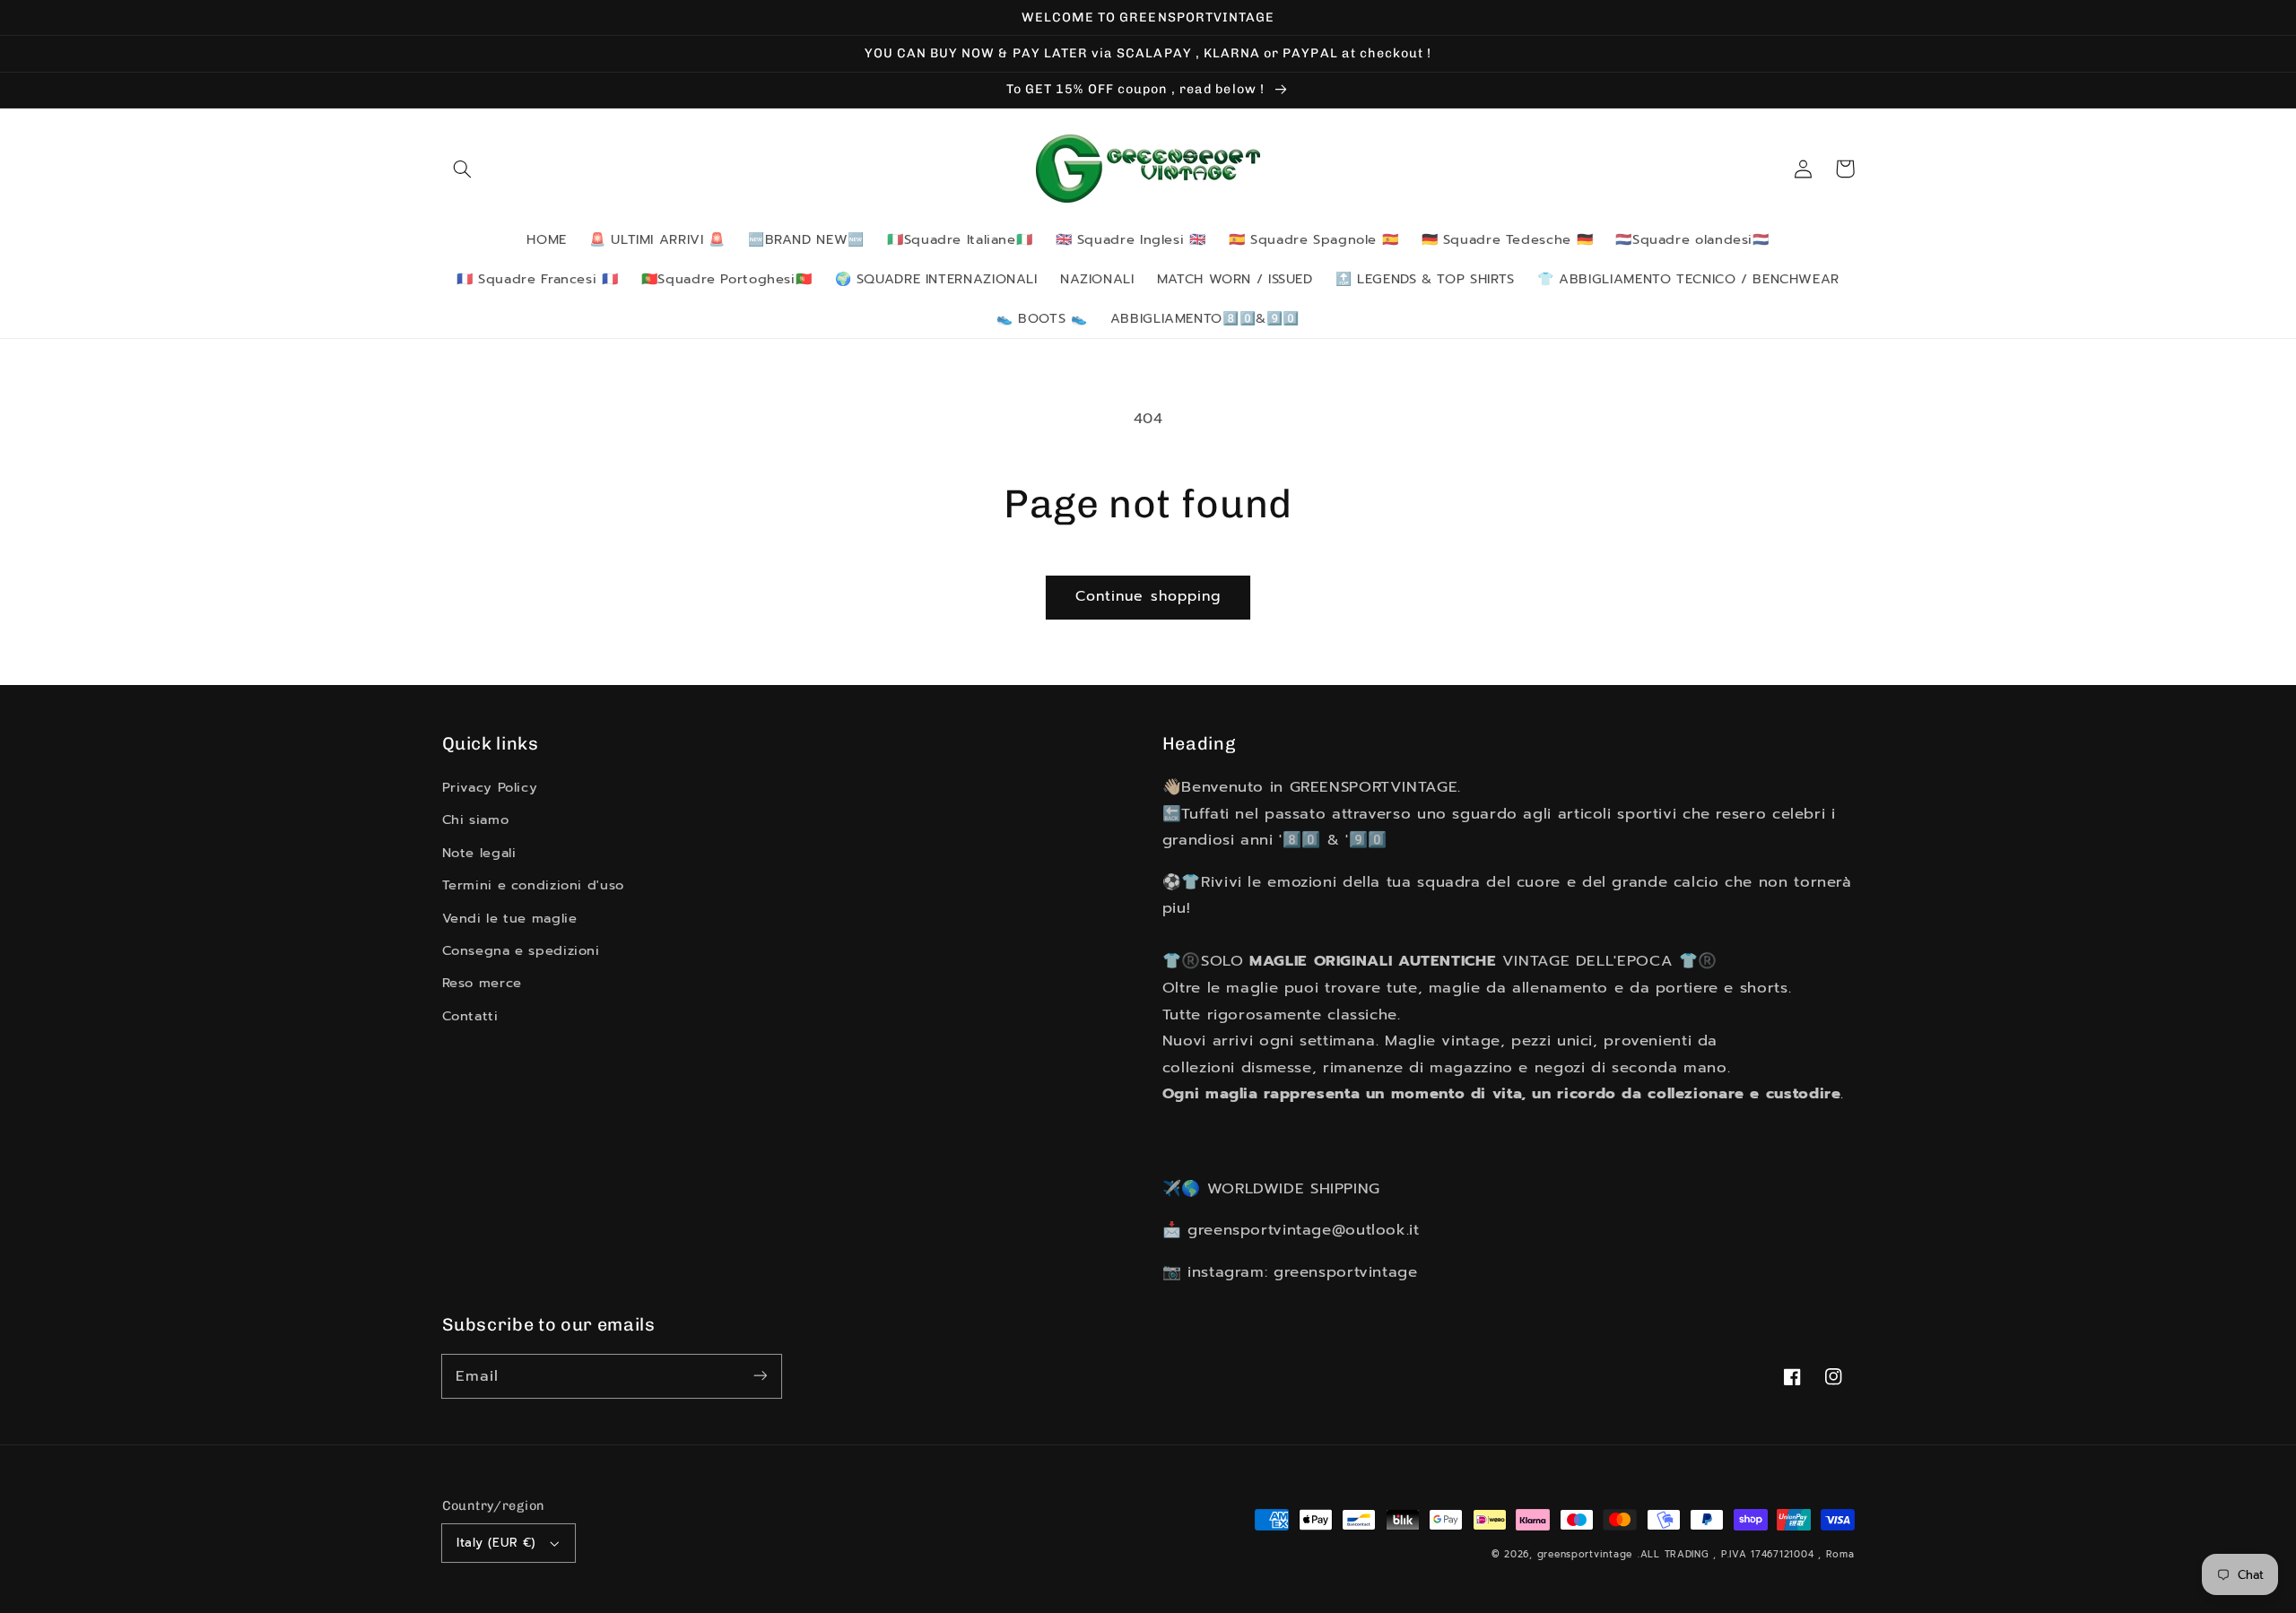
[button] (463, 169)
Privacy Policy (490, 787)
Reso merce (482, 983)
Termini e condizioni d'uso (533, 885)
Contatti (470, 1016)
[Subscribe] (760, 1375)
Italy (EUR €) (496, 1543)
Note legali (479, 853)
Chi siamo (476, 820)
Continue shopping (1148, 596)
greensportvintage (1585, 1554)
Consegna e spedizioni (521, 950)
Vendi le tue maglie (510, 918)
